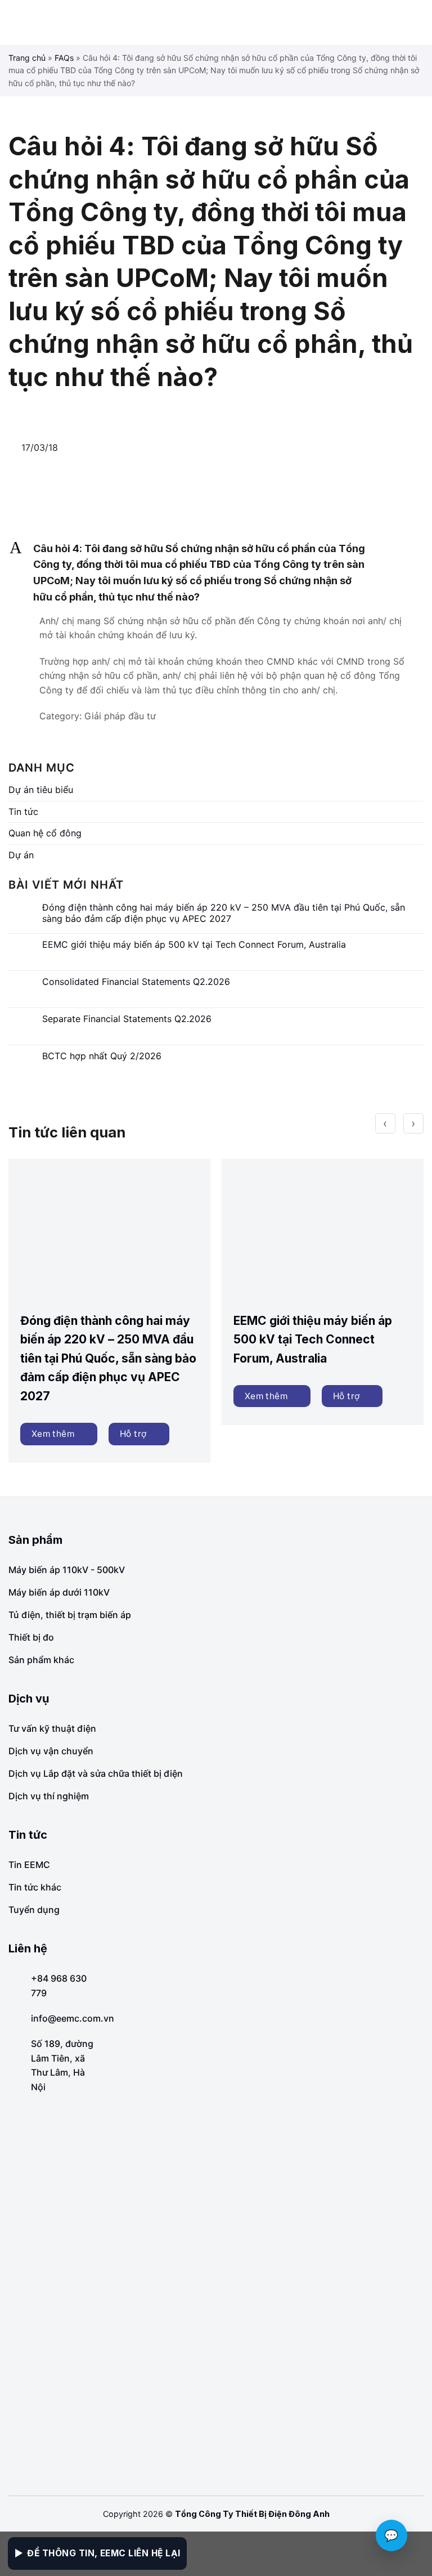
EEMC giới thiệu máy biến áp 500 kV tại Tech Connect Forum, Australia (194, 945)
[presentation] (385, 1123)
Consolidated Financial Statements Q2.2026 (136, 982)
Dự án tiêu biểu (41, 790)
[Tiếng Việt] (401, 23)
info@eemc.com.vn (73, 2018)
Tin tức (23, 812)
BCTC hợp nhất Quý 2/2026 (102, 1056)
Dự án (21, 855)
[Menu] (17, 23)
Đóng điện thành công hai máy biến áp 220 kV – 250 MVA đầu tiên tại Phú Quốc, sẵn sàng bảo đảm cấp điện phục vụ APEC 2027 (224, 913)
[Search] (419, 22)
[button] (216, 573)
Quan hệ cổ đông (45, 833)
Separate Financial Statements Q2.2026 (127, 1019)
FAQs (64, 58)
